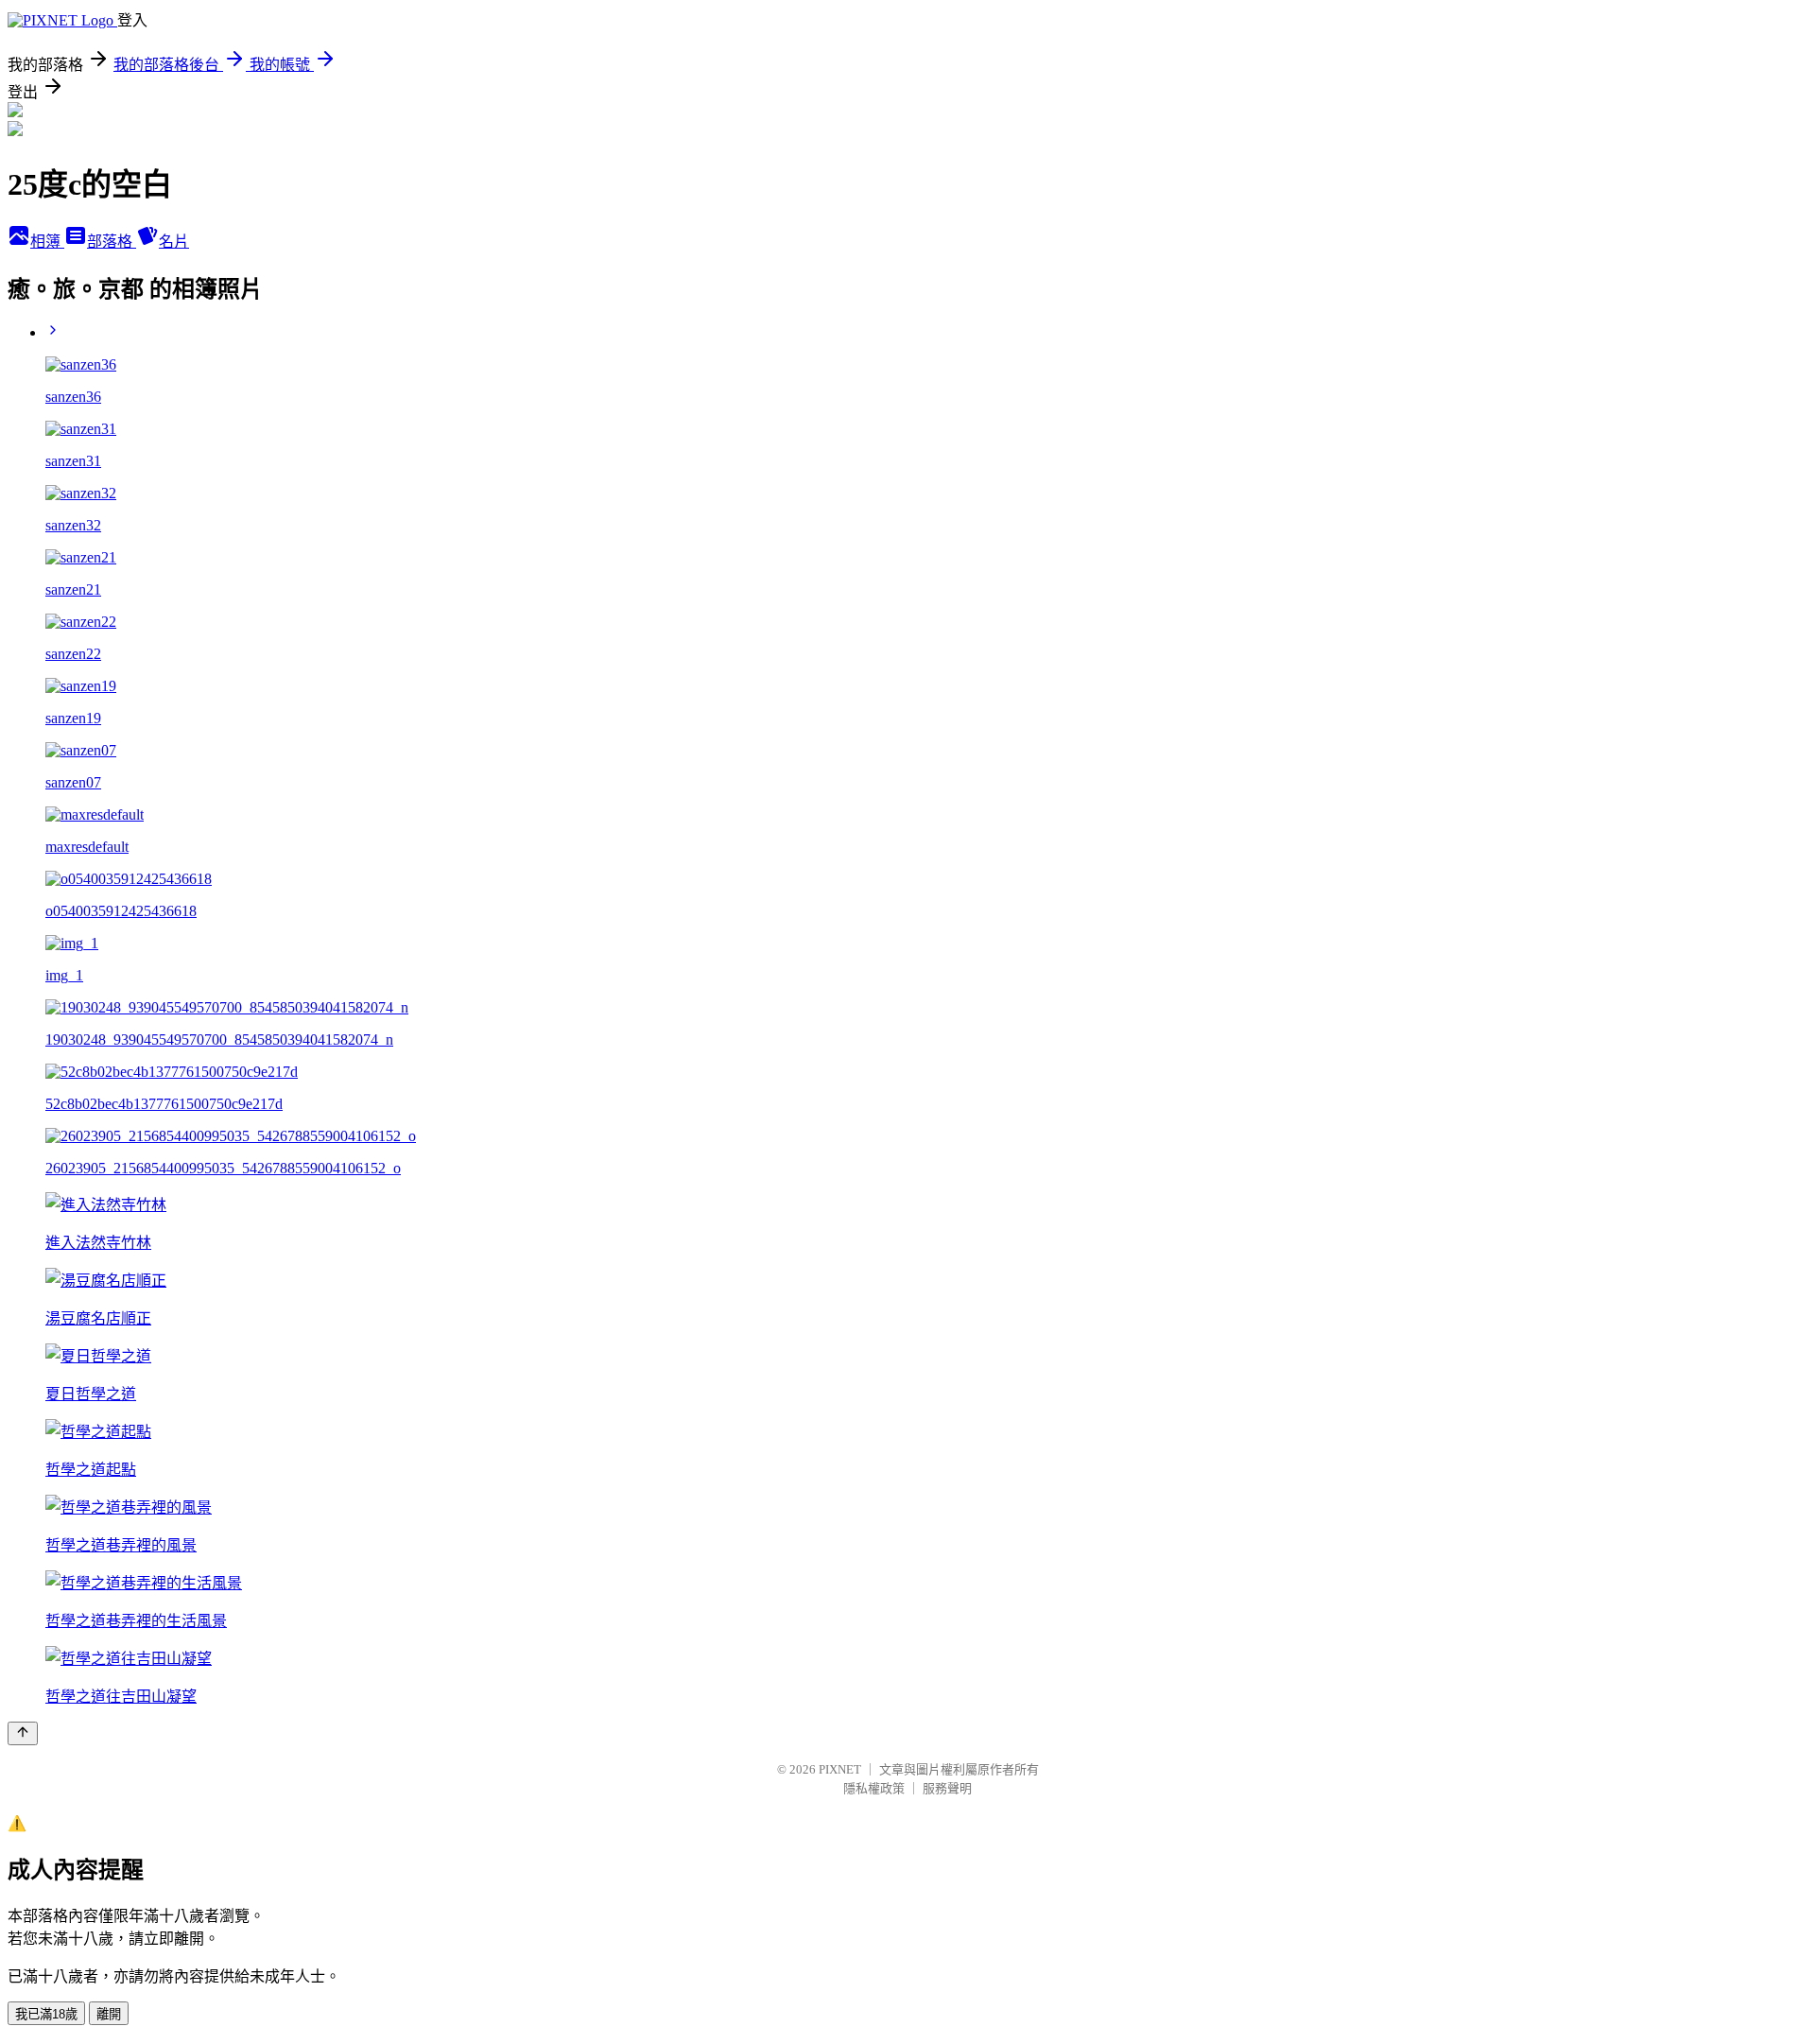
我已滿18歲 (46, 2014)
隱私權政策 (874, 1788)
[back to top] (23, 1733)
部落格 (112, 242)
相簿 (47, 242)
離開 (109, 2014)
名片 (174, 242)
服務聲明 (947, 1788)
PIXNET (840, 1769)
